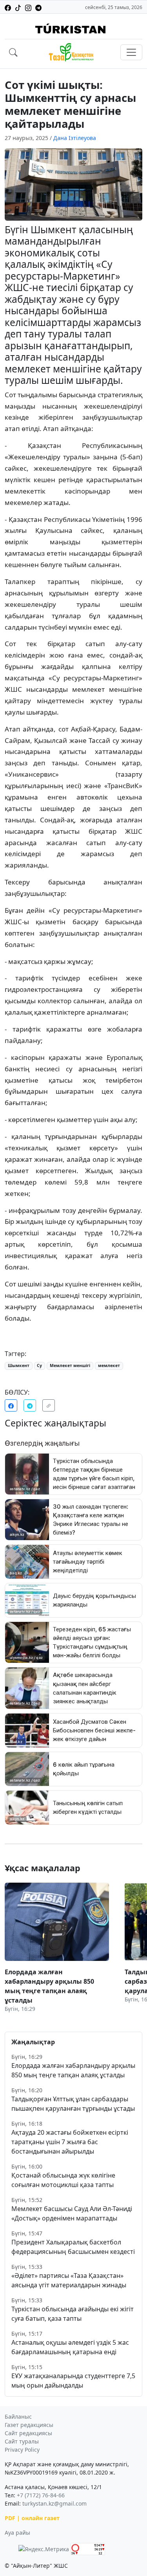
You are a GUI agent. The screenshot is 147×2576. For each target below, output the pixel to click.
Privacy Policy (22, 2450)
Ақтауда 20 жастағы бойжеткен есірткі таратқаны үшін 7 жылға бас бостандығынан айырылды (70, 2142)
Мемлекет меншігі (70, 1365)
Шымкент (19, 1365)
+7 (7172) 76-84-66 (41, 2495)
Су (39, 1365)
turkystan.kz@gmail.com (54, 2503)
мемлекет (109, 1365)
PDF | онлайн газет (32, 2518)
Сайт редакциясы (28, 2433)
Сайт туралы (22, 2441)
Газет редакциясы (29, 2425)
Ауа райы (17, 2533)
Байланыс (18, 2417)
